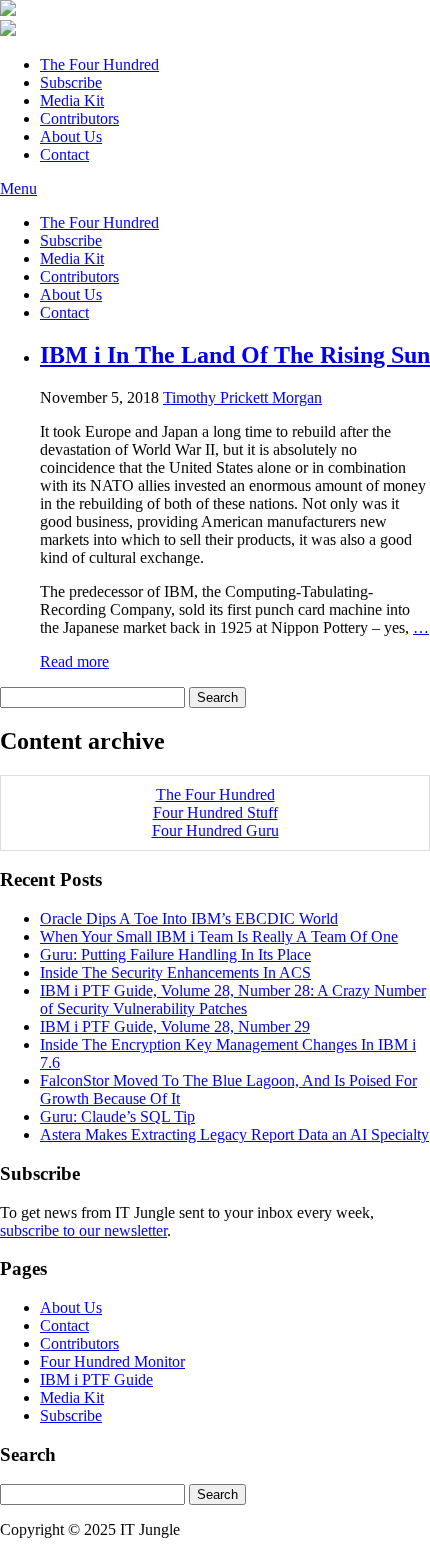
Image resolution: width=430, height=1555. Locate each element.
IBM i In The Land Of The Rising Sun (235, 355)
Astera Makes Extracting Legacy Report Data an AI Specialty (234, 1134)
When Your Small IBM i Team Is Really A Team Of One (219, 936)
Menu (18, 188)
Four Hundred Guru (215, 830)
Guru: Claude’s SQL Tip (117, 1116)
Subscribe (71, 82)
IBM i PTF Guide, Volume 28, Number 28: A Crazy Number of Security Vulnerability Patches (233, 999)
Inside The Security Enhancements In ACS (175, 972)
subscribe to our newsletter (83, 1230)
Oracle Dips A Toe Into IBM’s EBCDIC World (189, 918)
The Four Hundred (99, 64)
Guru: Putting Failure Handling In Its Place (175, 954)
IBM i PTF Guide (96, 1379)
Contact (64, 154)
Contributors (79, 118)
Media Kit (72, 100)
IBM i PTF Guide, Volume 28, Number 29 (175, 1026)
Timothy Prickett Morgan (242, 397)
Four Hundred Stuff (215, 812)
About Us (71, 136)
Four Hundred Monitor (112, 1361)
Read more (74, 661)
